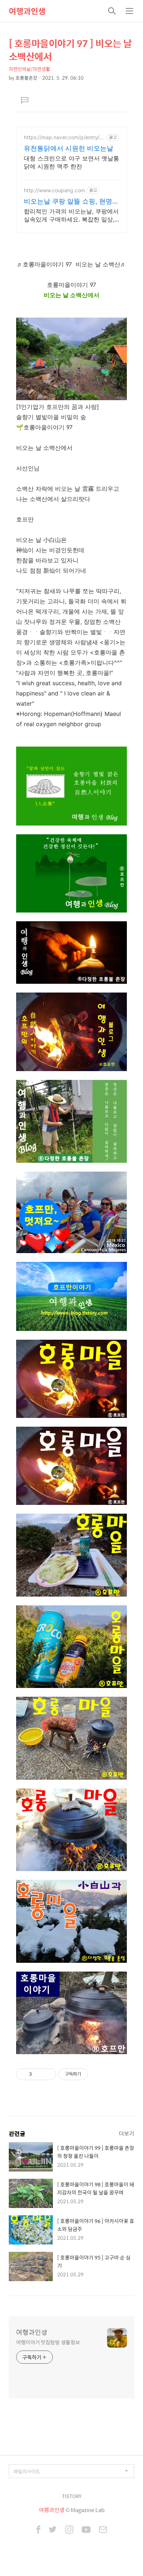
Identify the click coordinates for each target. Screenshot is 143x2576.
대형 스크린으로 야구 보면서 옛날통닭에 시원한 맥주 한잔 (71, 162)
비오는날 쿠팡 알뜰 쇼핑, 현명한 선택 (71, 202)
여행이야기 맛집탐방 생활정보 (48, 2342)
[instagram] (69, 2530)
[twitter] (53, 2530)
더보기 (126, 2133)
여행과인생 (27, 11)
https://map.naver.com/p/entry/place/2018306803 (64, 137)
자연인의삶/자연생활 (30, 69)
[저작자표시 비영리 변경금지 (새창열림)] (98, 2074)
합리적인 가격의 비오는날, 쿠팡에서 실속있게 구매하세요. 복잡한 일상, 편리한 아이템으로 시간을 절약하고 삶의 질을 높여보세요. (71, 215)
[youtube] (86, 2530)
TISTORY (72, 2496)
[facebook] (38, 2530)
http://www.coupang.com (54, 190)
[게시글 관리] (48, 2074)
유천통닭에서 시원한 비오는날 (69, 148)
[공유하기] (39, 2074)
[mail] (103, 2530)
